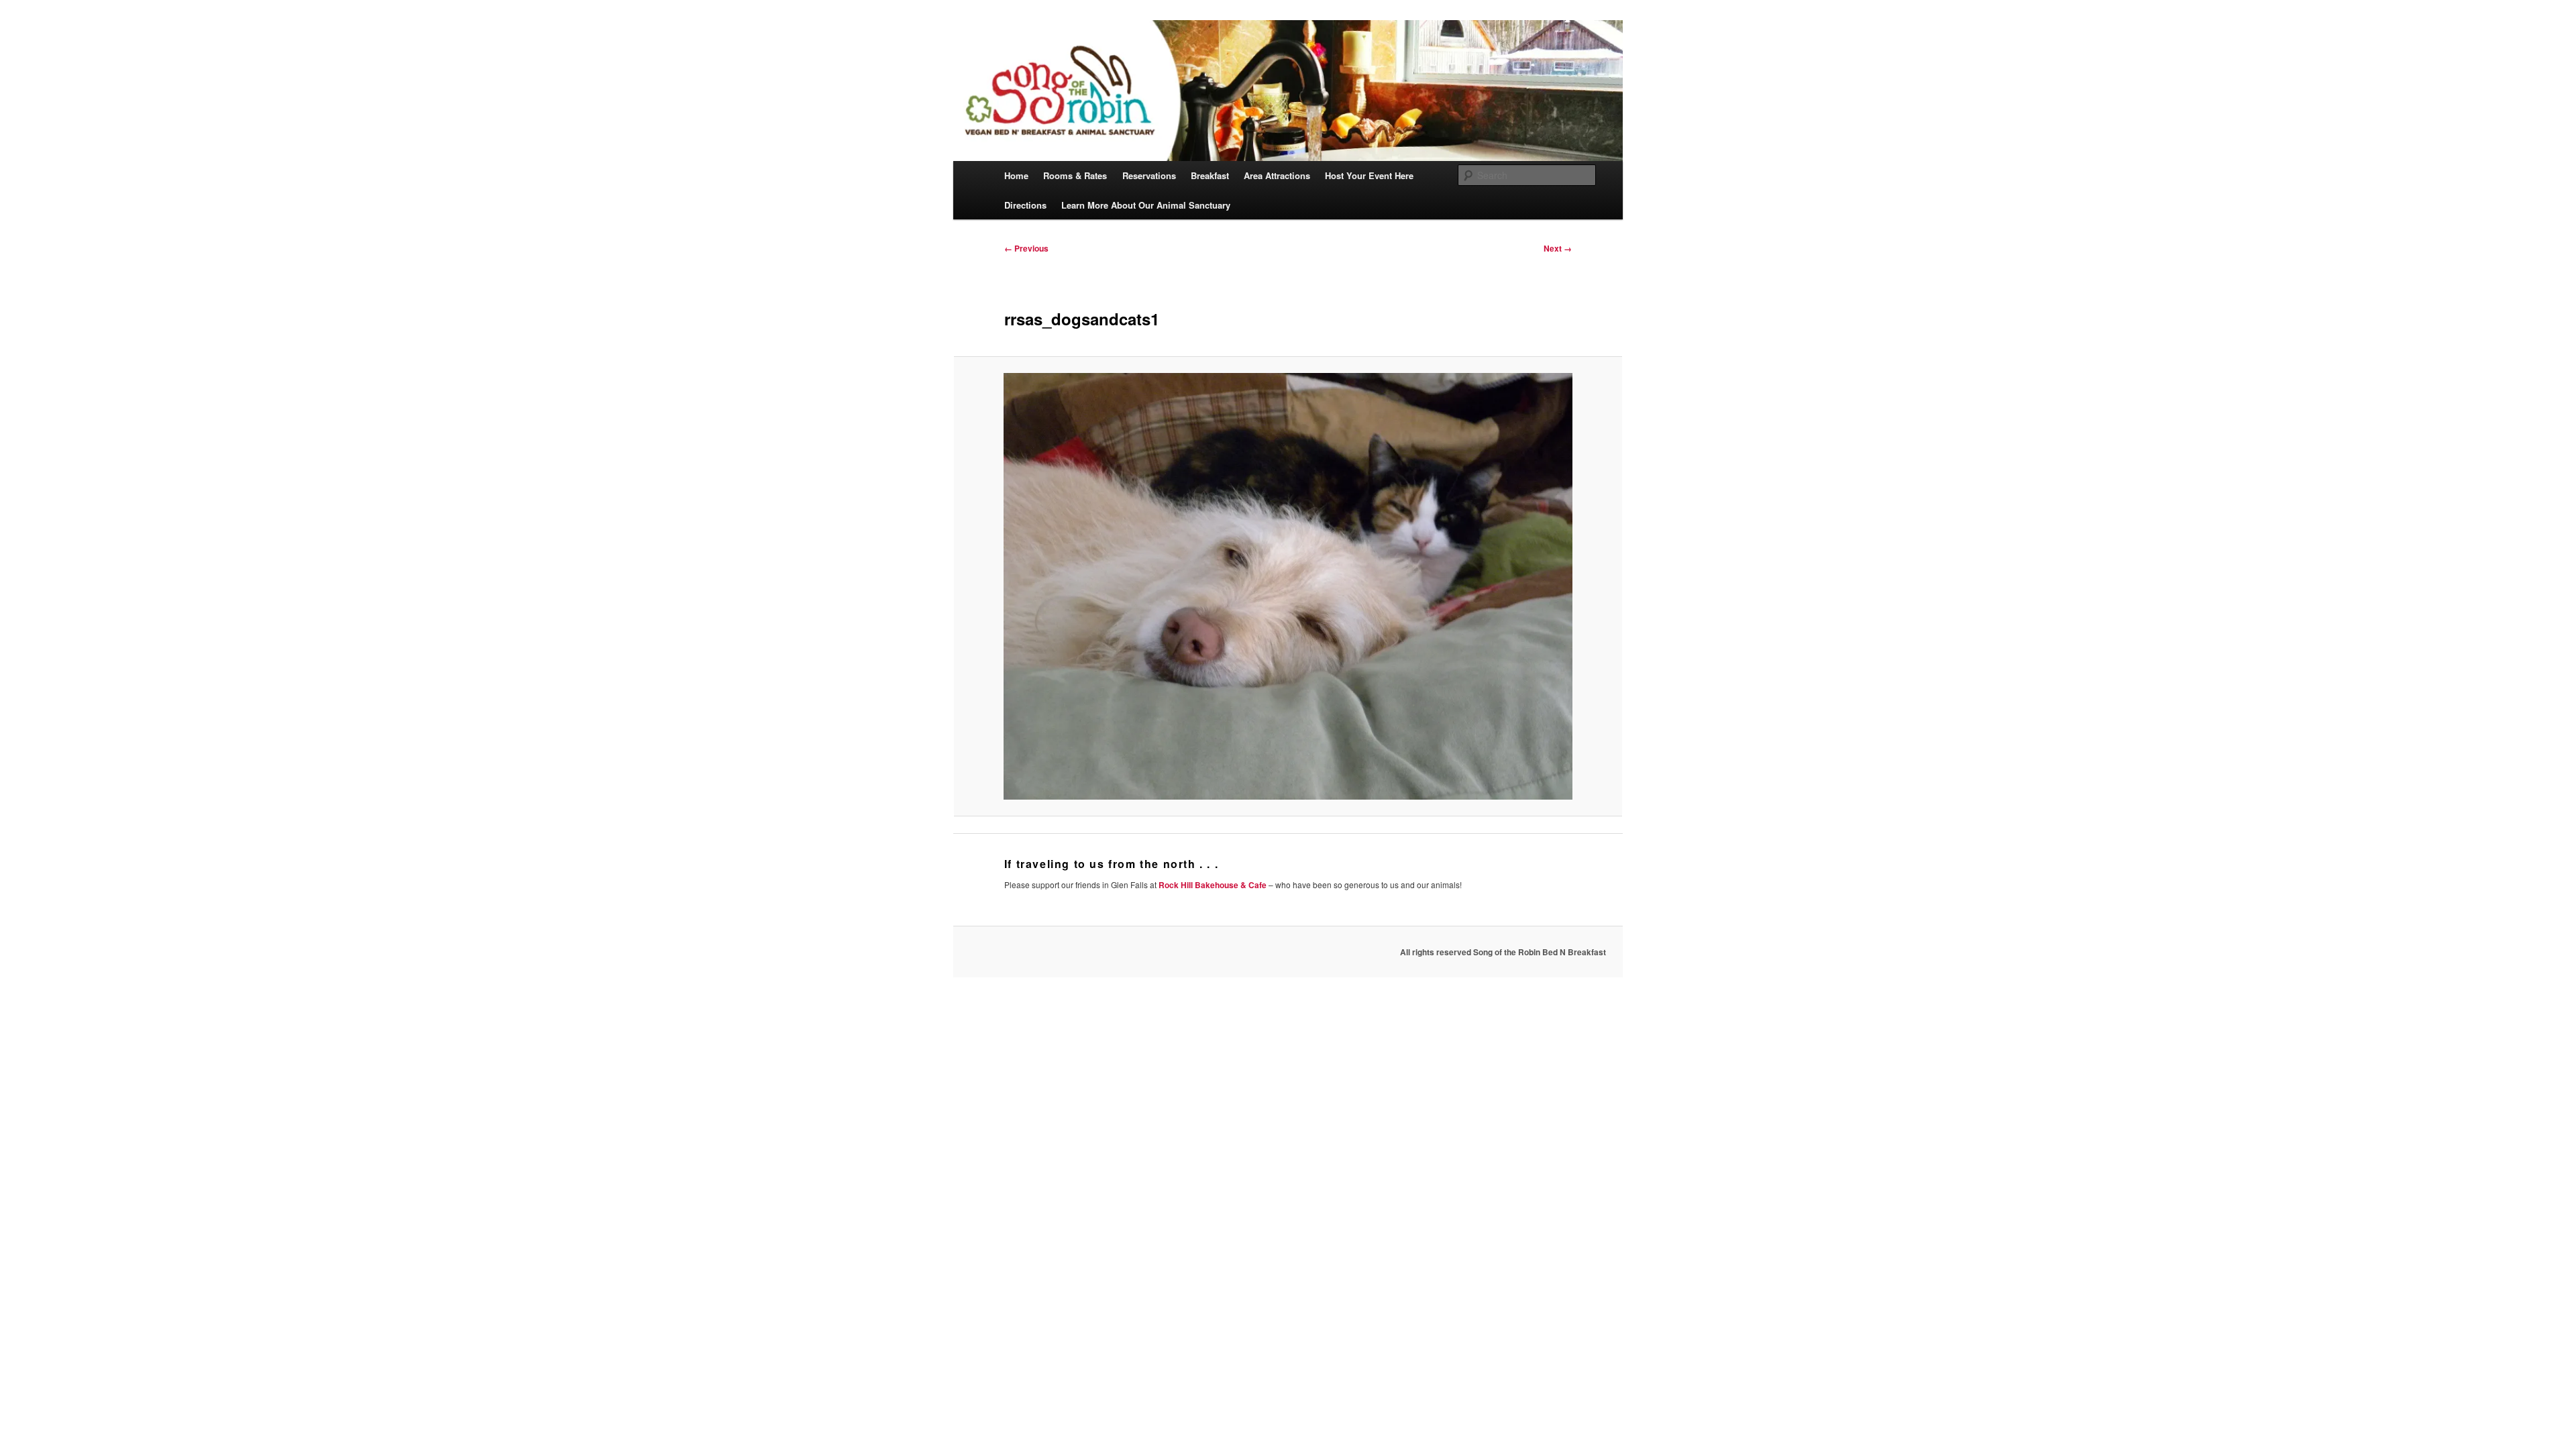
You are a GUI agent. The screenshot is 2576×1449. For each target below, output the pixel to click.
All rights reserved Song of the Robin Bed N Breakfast (1503, 952)
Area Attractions (1277, 175)
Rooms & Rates (1075, 175)
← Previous (1026, 248)
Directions (1025, 205)
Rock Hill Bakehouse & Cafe (1213, 885)
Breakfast (1210, 175)
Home (1016, 175)
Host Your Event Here (1369, 175)
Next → (1558, 248)
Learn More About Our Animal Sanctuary (1146, 205)
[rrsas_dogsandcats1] (1288, 586)
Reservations (1149, 175)
